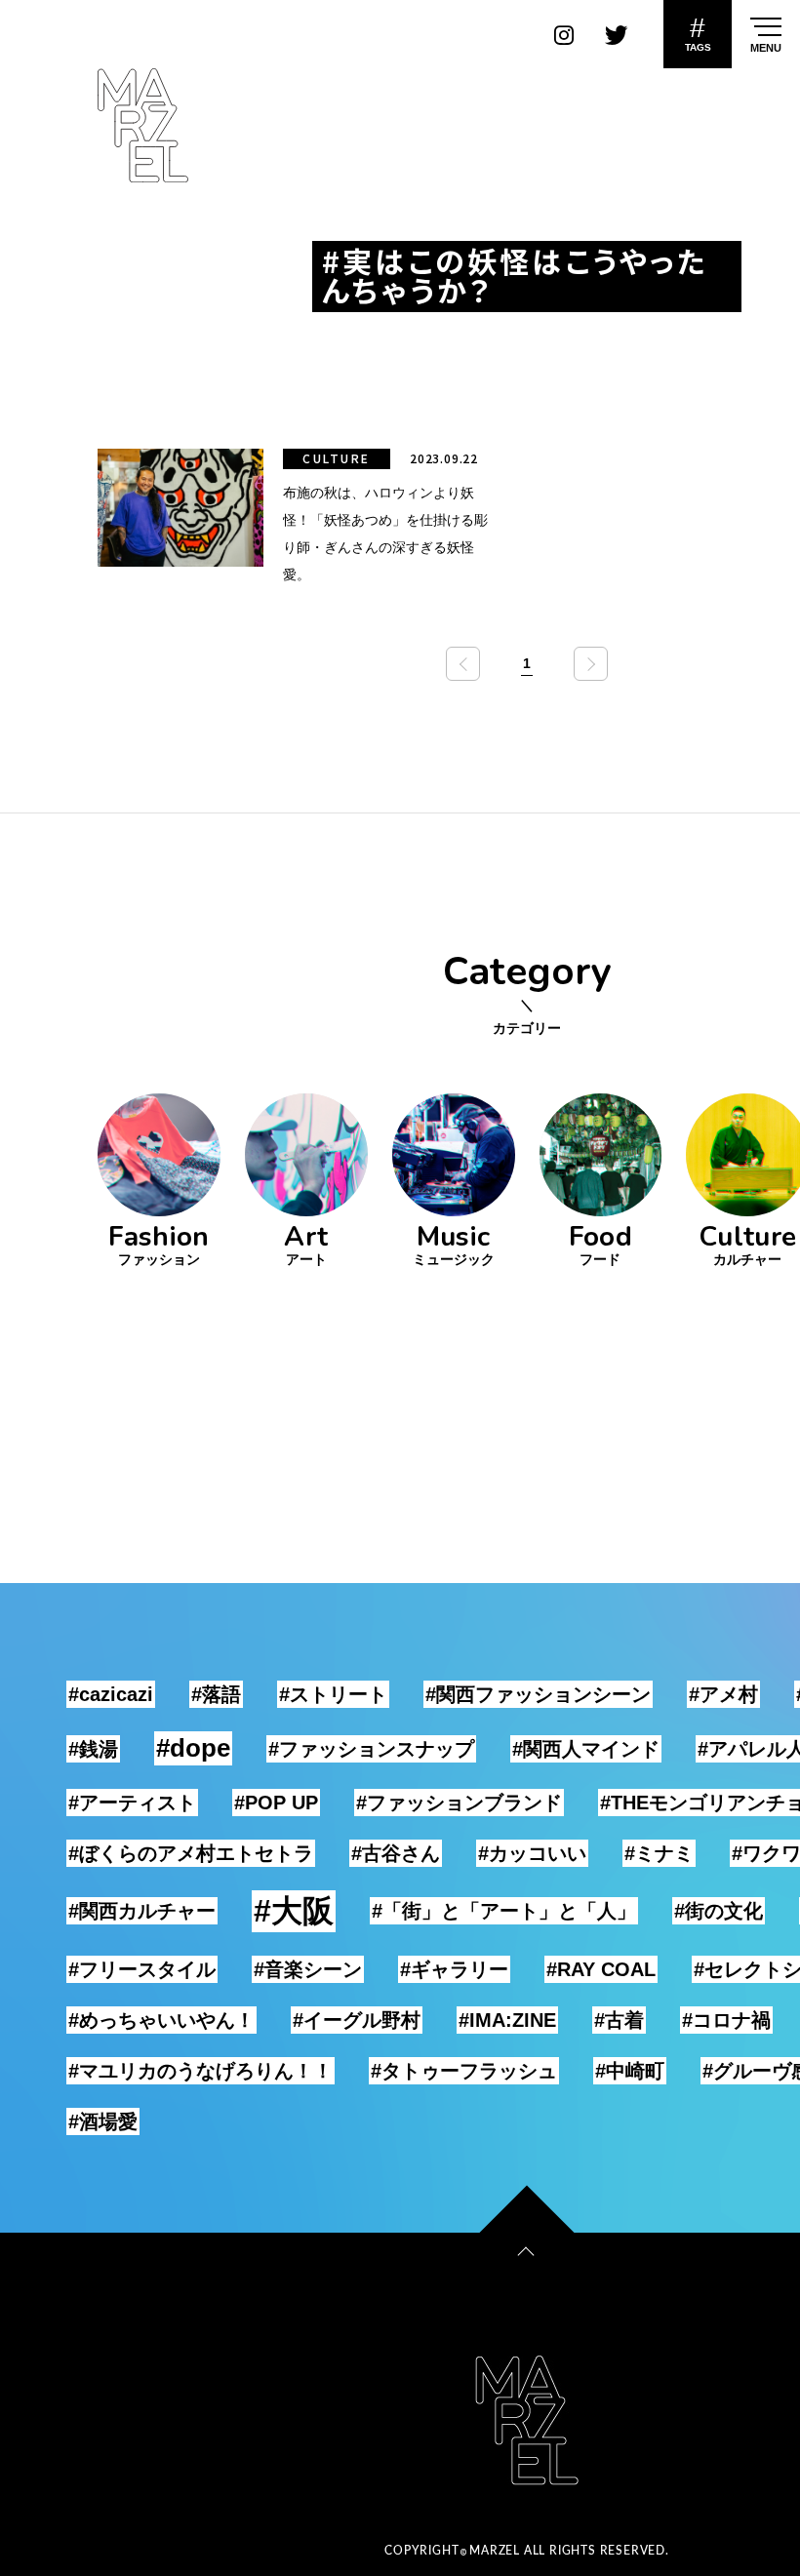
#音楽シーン (308, 1969)
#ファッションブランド (459, 1803)
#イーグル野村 (357, 2020)
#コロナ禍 (726, 2020)
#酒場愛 (103, 2121)
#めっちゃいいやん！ (161, 2020)
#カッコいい (532, 1853)
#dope (193, 1748)
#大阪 (294, 1911)
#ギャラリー (454, 1969)
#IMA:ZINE (507, 2020)
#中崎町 (630, 2071)
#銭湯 (93, 1749)
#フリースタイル (142, 1969)
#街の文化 (719, 1911)
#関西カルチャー (142, 1911)
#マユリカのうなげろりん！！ (200, 2071)
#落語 (216, 1694)
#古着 (619, 2020)
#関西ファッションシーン (538, 1694)
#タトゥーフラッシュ (464, 2071)
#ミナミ (659, 1853)
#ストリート (333, 1694)
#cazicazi (111, 1694)
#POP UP (276, 1803)
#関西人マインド (586, 1749)
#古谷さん (396, 1853)
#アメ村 (723, 1694)
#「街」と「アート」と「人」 (504, 1911)
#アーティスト (132, 1803)
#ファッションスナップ (371, 1749)
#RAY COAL (601, 1969)
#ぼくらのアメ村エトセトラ (191, 1853)
